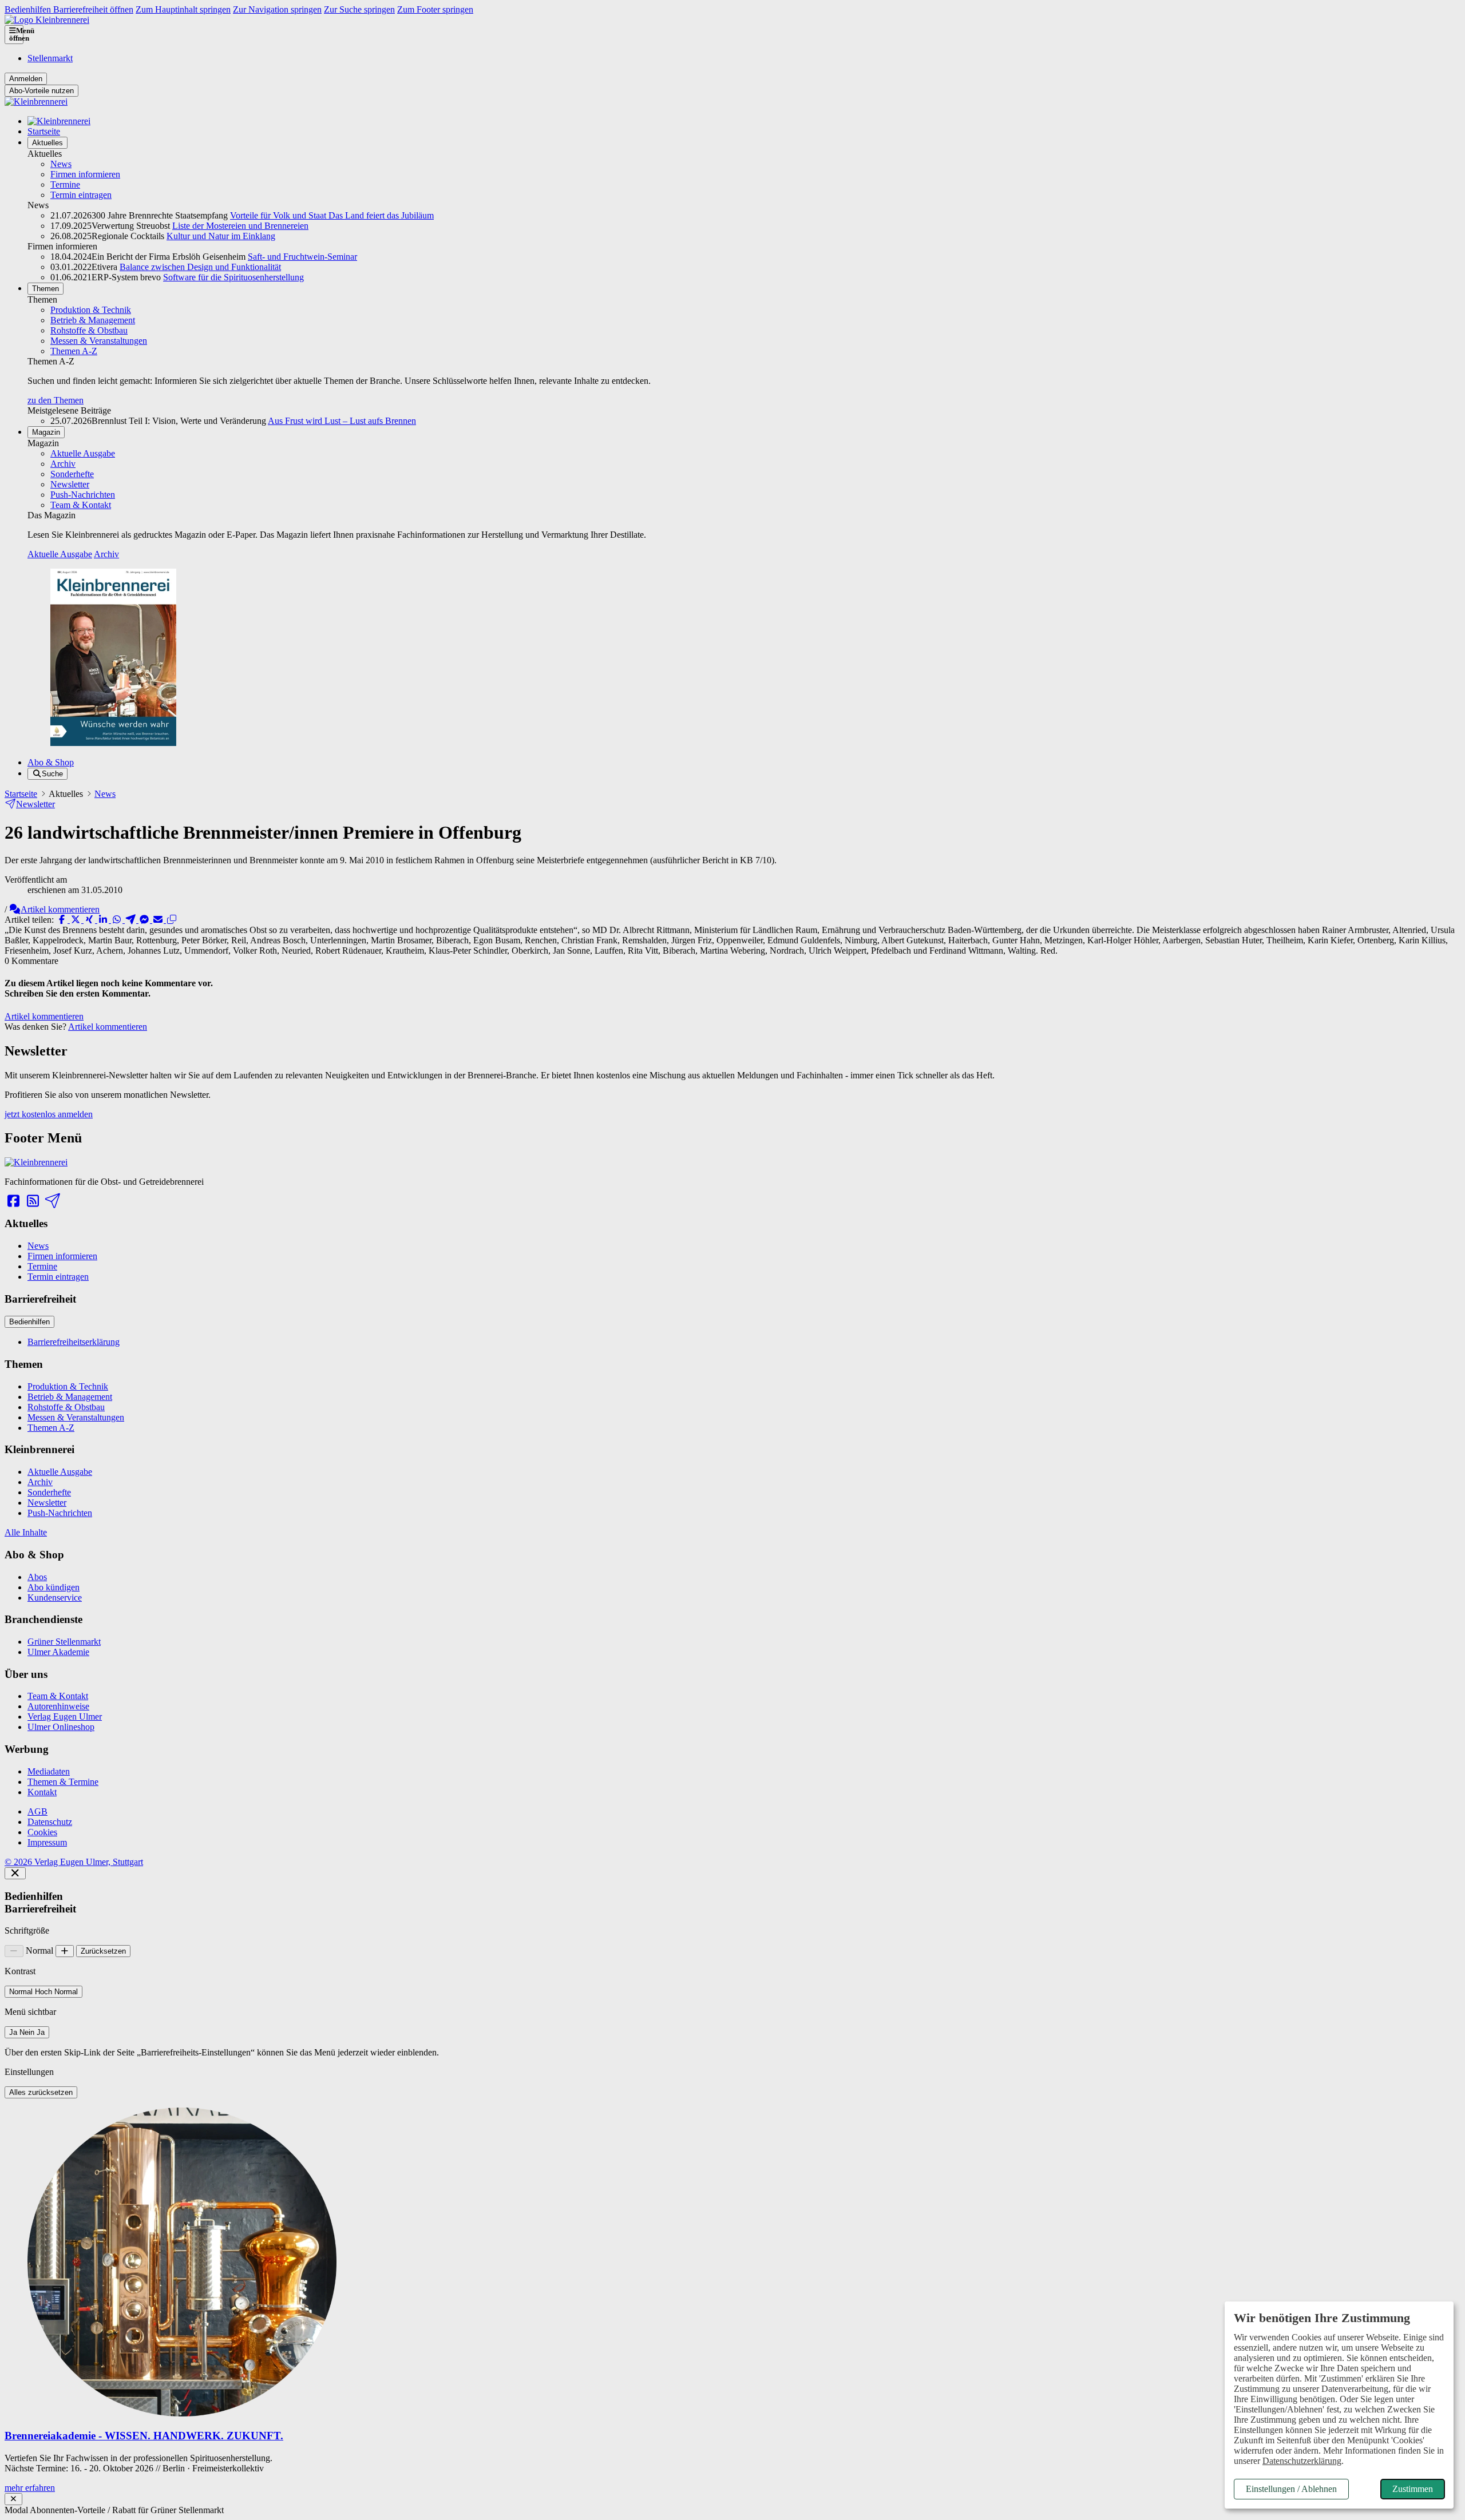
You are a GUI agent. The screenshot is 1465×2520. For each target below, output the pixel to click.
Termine (65, 184)
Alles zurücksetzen (41, 2092)
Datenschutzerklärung (1302, 2461)
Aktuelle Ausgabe (83, 453)
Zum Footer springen (435, 9)
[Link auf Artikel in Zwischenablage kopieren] (172, 920)
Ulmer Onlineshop (61, 1727)
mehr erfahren (30, 2488)
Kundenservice (55, 1598)
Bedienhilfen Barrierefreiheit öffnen (69, 9)
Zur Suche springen (359, 9)
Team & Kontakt (81, 505)
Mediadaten (49, 1771)
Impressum (47, 1842)
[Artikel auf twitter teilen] (77, 920)
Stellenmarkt (50, 58)
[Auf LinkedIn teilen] (104, 920)
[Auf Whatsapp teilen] (118, 920)
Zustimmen (1413, 2489)
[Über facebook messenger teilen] (145, 920)
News (61, 164)
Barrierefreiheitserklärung (74, 1342)
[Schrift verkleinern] (14, 1951)
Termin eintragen (81, 195)
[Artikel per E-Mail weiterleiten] (159, 920)
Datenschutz (50, 1822)
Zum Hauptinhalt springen (183, 9)
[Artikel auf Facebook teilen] (63, 920)
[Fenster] (13, 2499)
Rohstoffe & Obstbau (89, 330)
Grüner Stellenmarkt (64, 1642)
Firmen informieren (85, 174)
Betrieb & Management (93, 320)
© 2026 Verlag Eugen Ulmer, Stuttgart (74, 1862)
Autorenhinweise (58, 1706)
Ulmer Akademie (58, 1652)
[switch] (43, 1992)
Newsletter (70, 484)
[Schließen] (15, 1873)
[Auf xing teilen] (90, 920)
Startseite (44, 131)
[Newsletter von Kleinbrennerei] (52, 1201)
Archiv (63, 464)
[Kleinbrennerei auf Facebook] (13, 1201)
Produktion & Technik (91, 310)
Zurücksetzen (103, 1951)
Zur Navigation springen (277, 9)
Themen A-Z (74, 351)
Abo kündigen (54, 1587)
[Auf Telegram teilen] (132, 920)
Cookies (42, 1832)
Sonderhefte (72, 474)
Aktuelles (47, 143)
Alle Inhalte (26, 1532)
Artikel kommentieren (60, 909)
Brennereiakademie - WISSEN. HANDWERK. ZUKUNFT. (144, 2436)
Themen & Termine (63, 1782)
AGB (37, 1811)
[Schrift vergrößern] (65, 1951)
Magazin (46, 432)
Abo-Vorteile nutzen (41, 91)
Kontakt (42, 1792)
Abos (37, 1577)
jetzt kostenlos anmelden (49, 1114)
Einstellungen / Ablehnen (1291, 2489)
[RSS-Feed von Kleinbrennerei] (33, 1201)
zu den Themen (56, 400)
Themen (45, 289)
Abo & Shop (51, 762)
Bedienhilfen (29, 1322)
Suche (52, 774)
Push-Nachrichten (83, 495)
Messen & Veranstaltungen (99, 341)
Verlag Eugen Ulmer (65, 1717)
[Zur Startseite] (47, 20)
